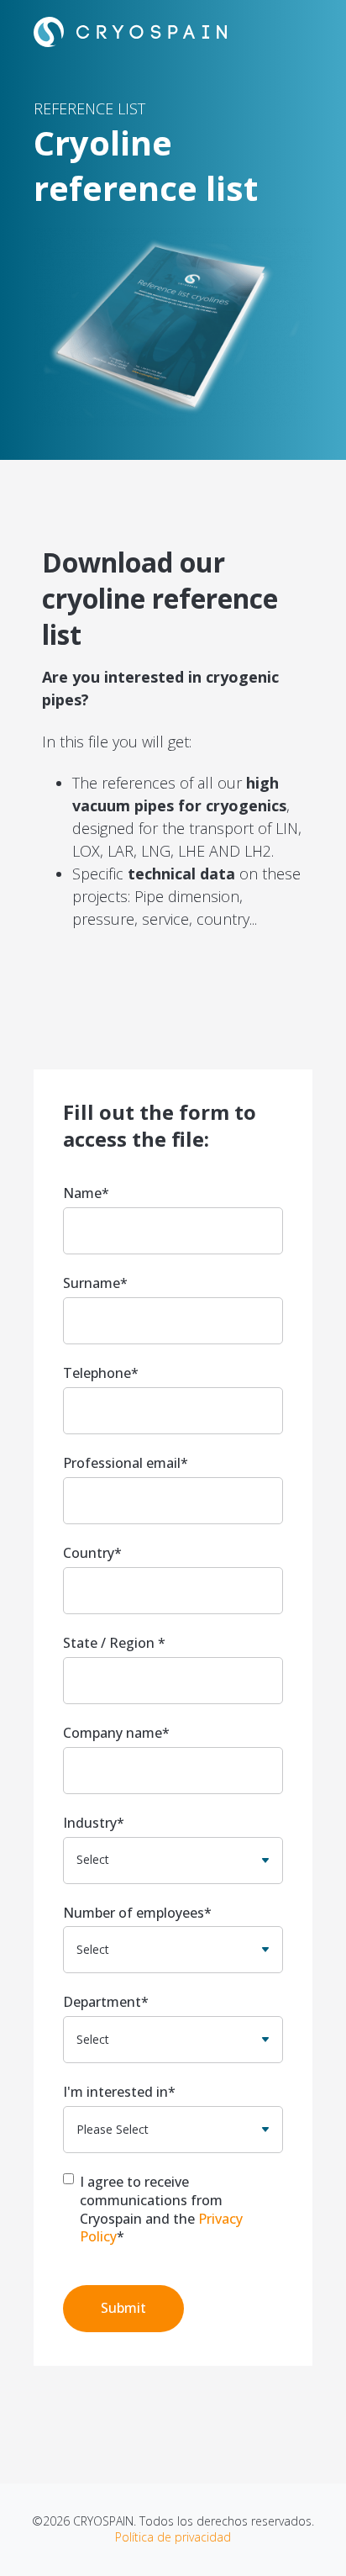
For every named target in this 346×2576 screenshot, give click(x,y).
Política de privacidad (173, 2537)
